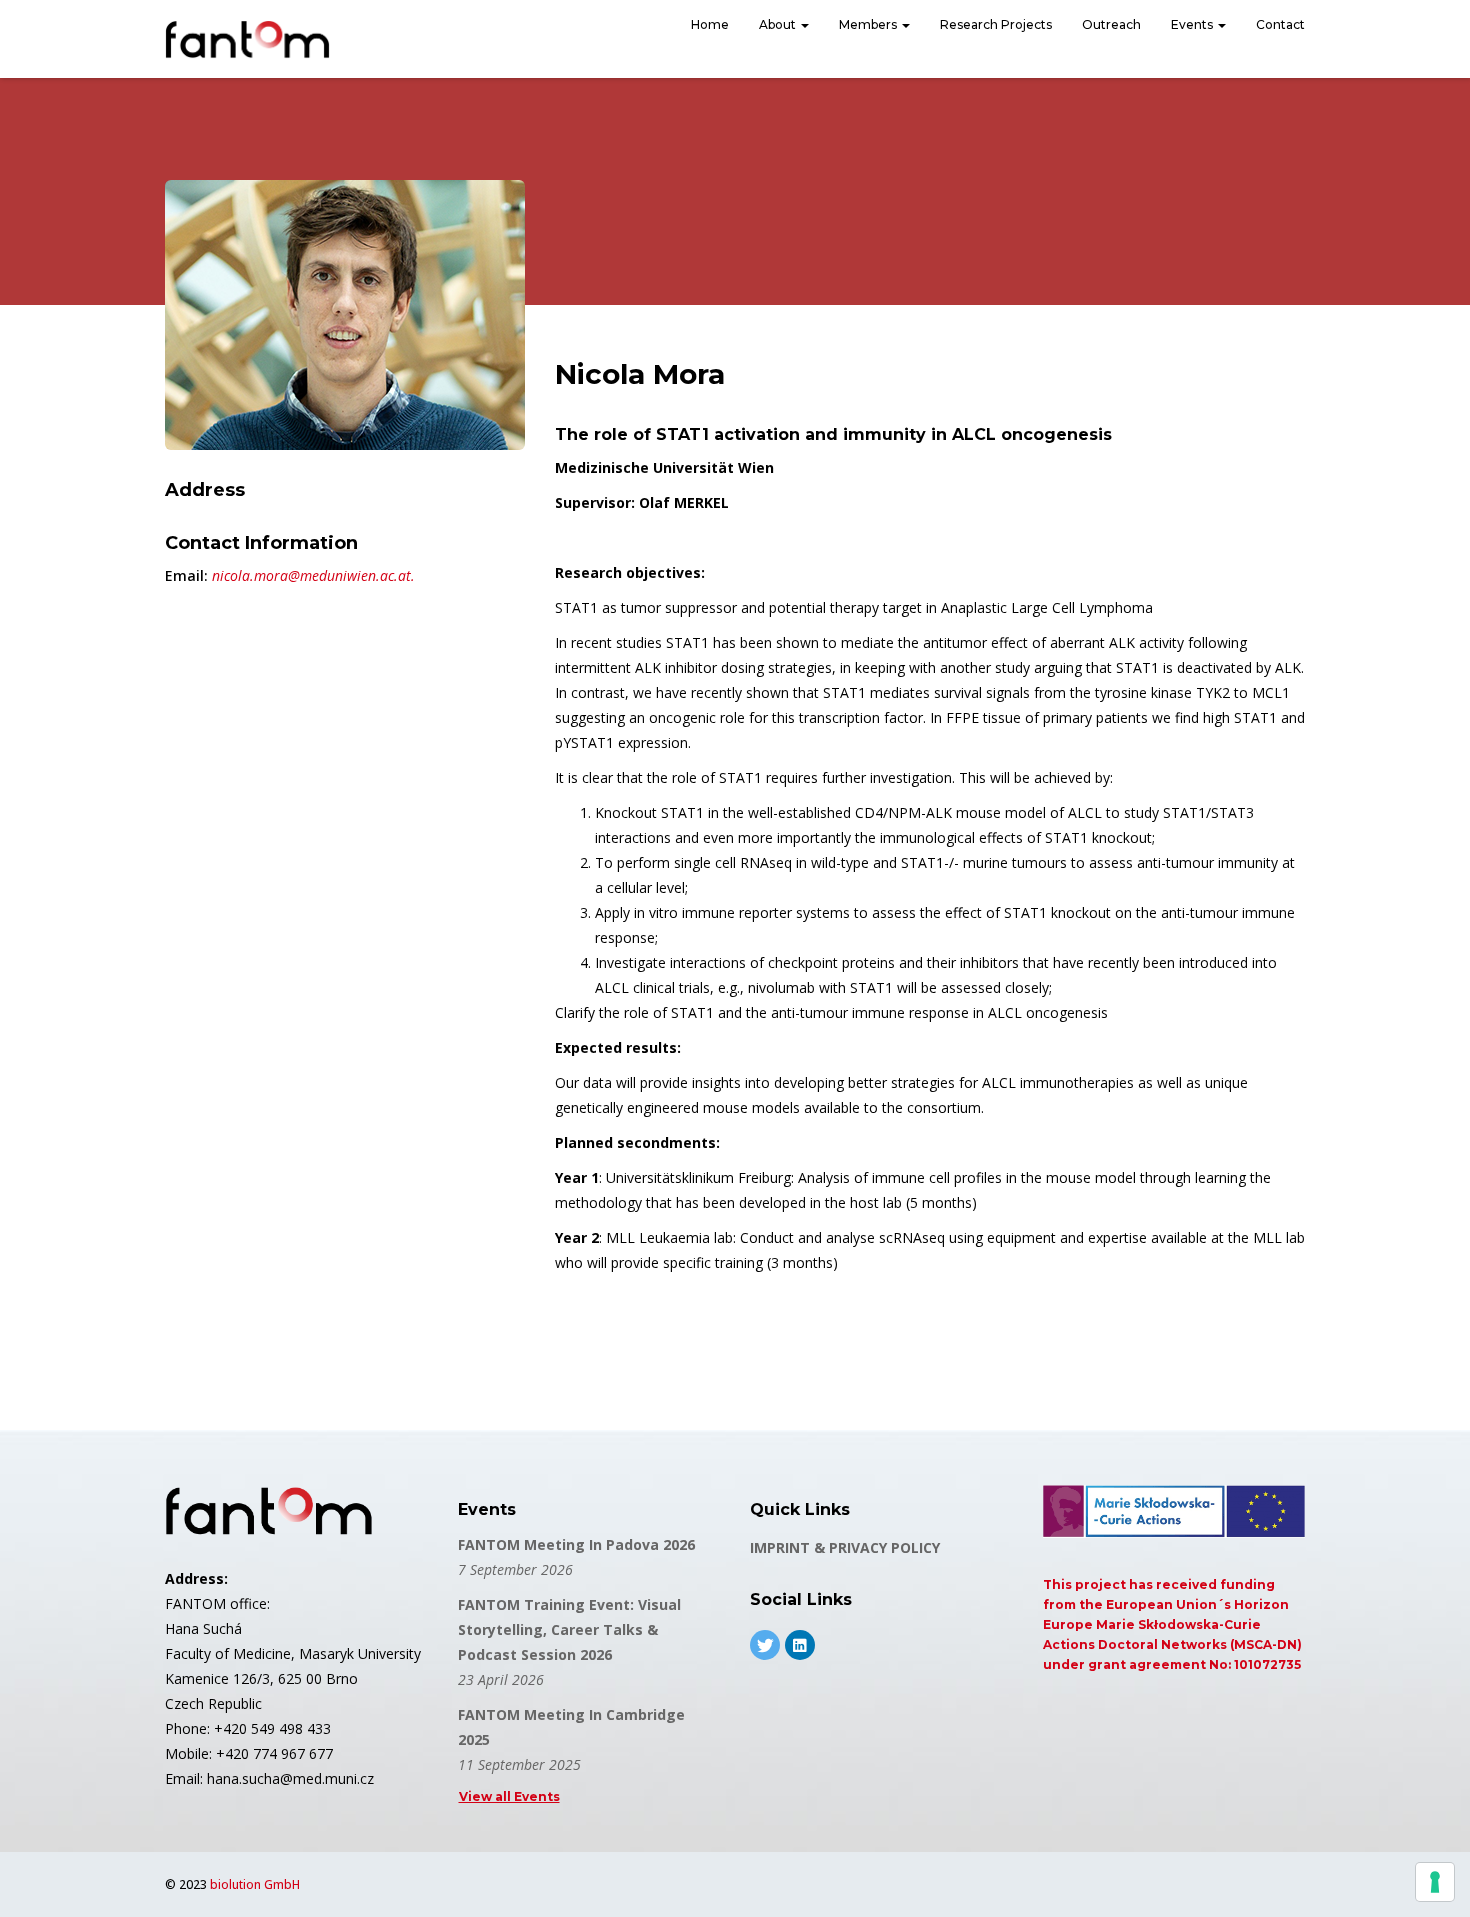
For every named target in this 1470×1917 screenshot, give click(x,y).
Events (1193, 24)
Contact (1280, 24)
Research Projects (996, 24)
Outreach (1111, 24)
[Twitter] (765, 1645)
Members (869, 24)
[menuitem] (710, 27)
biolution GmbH (255, 1884)
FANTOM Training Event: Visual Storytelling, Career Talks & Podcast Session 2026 (569, 1629)
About (779, 24)
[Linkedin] (800, 1645)
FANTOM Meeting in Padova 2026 (576, 1544)
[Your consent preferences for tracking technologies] (1435, 1882)
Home (710, 24)
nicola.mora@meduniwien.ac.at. (313, 575)
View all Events (509, 1796)
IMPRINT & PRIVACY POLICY (845, 1547)
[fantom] (247, 39)
